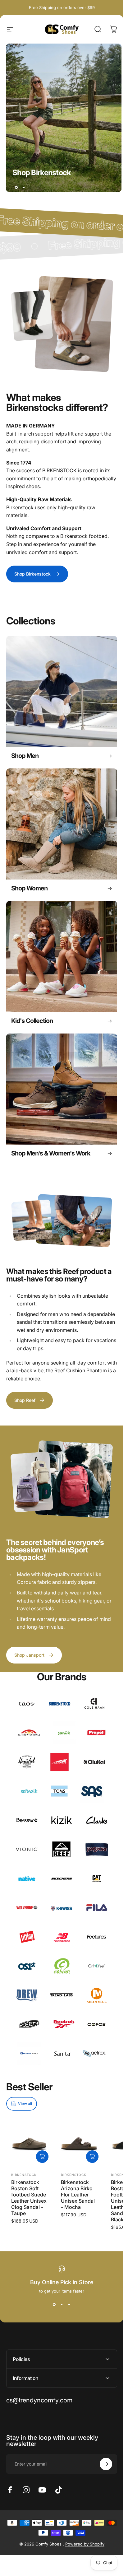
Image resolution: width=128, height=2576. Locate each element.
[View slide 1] (54, 2305)
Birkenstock (24, 2175)
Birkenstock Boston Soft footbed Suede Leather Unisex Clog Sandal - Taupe (29, 2198)
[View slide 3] (69, 2305)
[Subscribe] (106, 2464)
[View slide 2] (62, 2305)
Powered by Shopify (85, 2544)
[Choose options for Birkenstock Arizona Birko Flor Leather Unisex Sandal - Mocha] (92, 2157)
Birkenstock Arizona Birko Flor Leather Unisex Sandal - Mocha (78, 2195)
